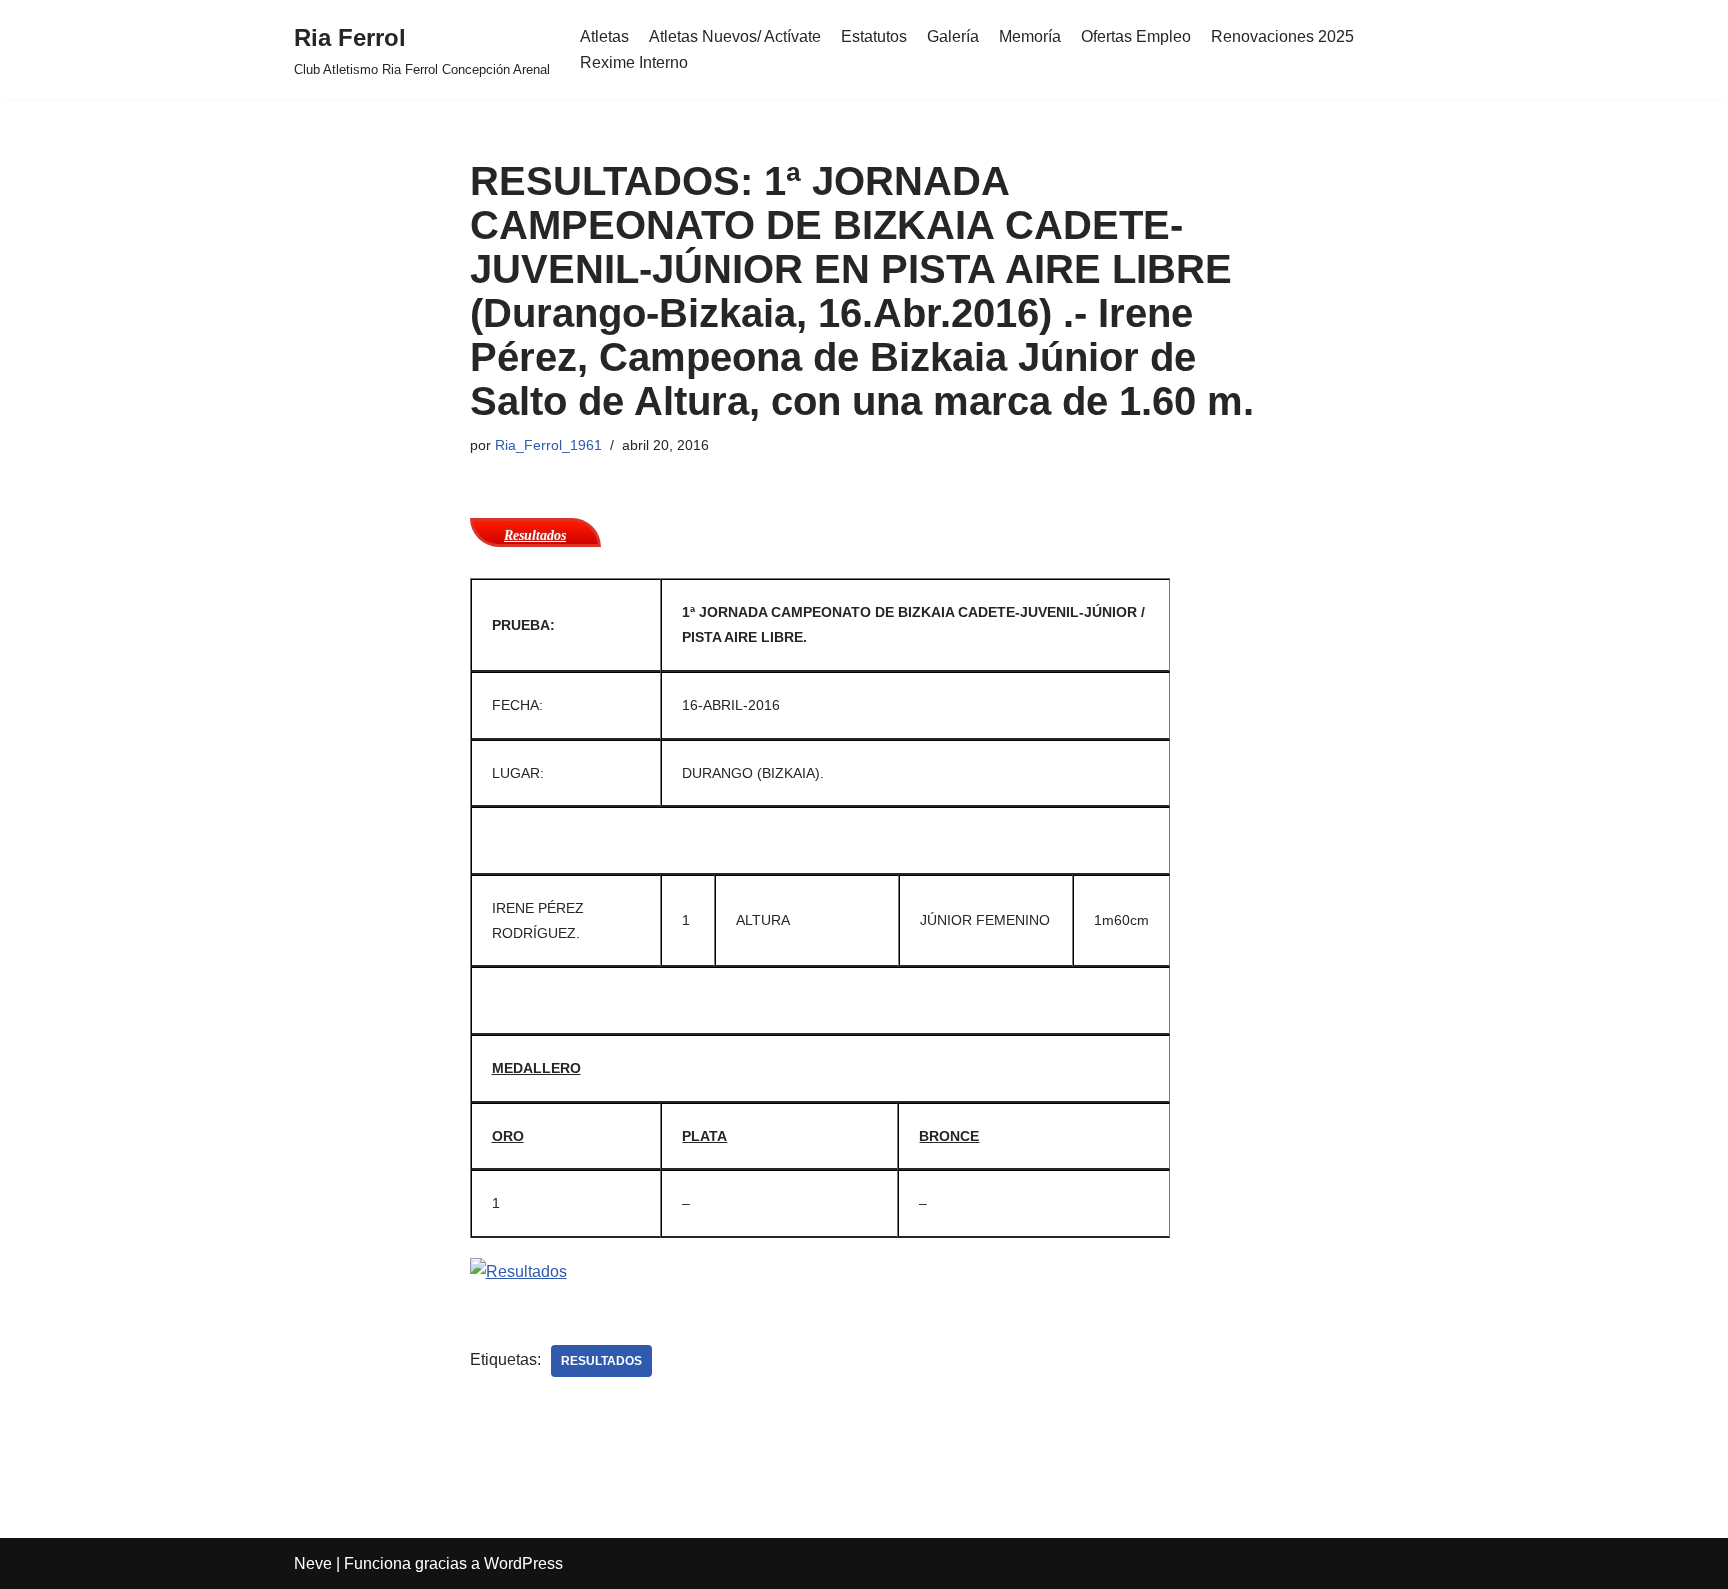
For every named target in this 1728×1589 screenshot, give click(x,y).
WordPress (523, 1563)
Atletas (604, 36)
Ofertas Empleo (1136, 36)
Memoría (1030, 36)
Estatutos (874, 36)
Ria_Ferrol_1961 (548, 445)
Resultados (601, 1361)
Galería (953, 36)
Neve (313, 1563)
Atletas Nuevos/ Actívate (735, 36)
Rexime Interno (634, 62)
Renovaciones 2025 (1282, 36)
